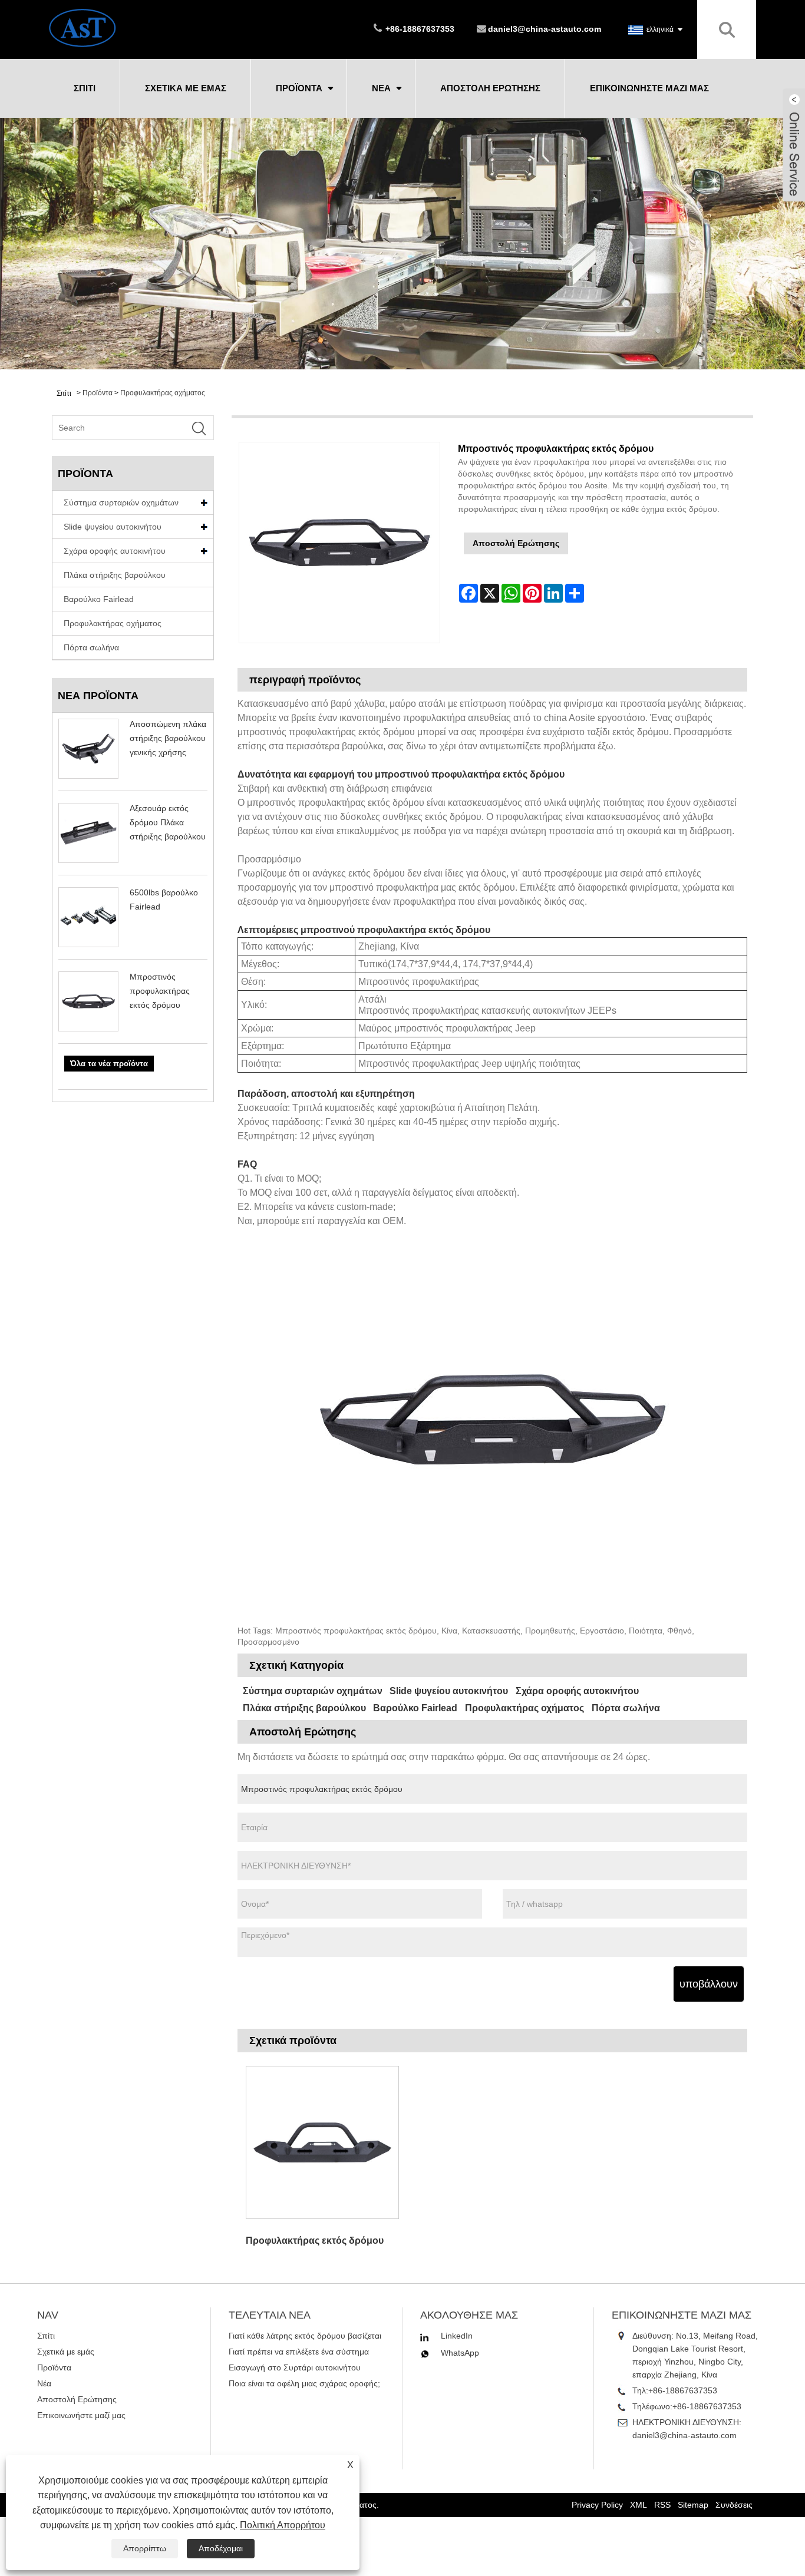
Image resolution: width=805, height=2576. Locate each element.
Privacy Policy (597, 2505)
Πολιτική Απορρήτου (283, 2525)
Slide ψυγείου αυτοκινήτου (113, 527)
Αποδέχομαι (221, 2548)
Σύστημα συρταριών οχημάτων (121, 502)
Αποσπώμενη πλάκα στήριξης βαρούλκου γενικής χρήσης (168, 738)
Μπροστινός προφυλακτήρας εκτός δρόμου (160, 991)
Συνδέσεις (734, 2505)
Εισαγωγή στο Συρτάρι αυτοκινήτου (295, 2367)
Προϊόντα (299, 88)
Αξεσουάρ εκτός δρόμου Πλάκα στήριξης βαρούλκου (168, 822)
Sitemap (693, 2505)
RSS (662, 2505)
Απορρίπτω (145, 2548)
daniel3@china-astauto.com (545, 29)
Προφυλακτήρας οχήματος (163, 393)
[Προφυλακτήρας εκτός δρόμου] (322, 2142)
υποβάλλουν (709, 1984)
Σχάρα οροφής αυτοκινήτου (115, 551)
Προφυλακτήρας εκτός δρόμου (315, 2241)
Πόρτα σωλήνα (91, 647)
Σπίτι (85, 88)
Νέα (381, 88)
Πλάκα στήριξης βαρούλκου (115, 575)
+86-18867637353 (683, 2390)
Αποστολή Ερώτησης (490, 88)
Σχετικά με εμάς (186, 88)
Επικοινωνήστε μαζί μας (649, 88)
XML (639, 2505)
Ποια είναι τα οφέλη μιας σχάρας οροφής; (304, 2383)
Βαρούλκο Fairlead (99, 599)
